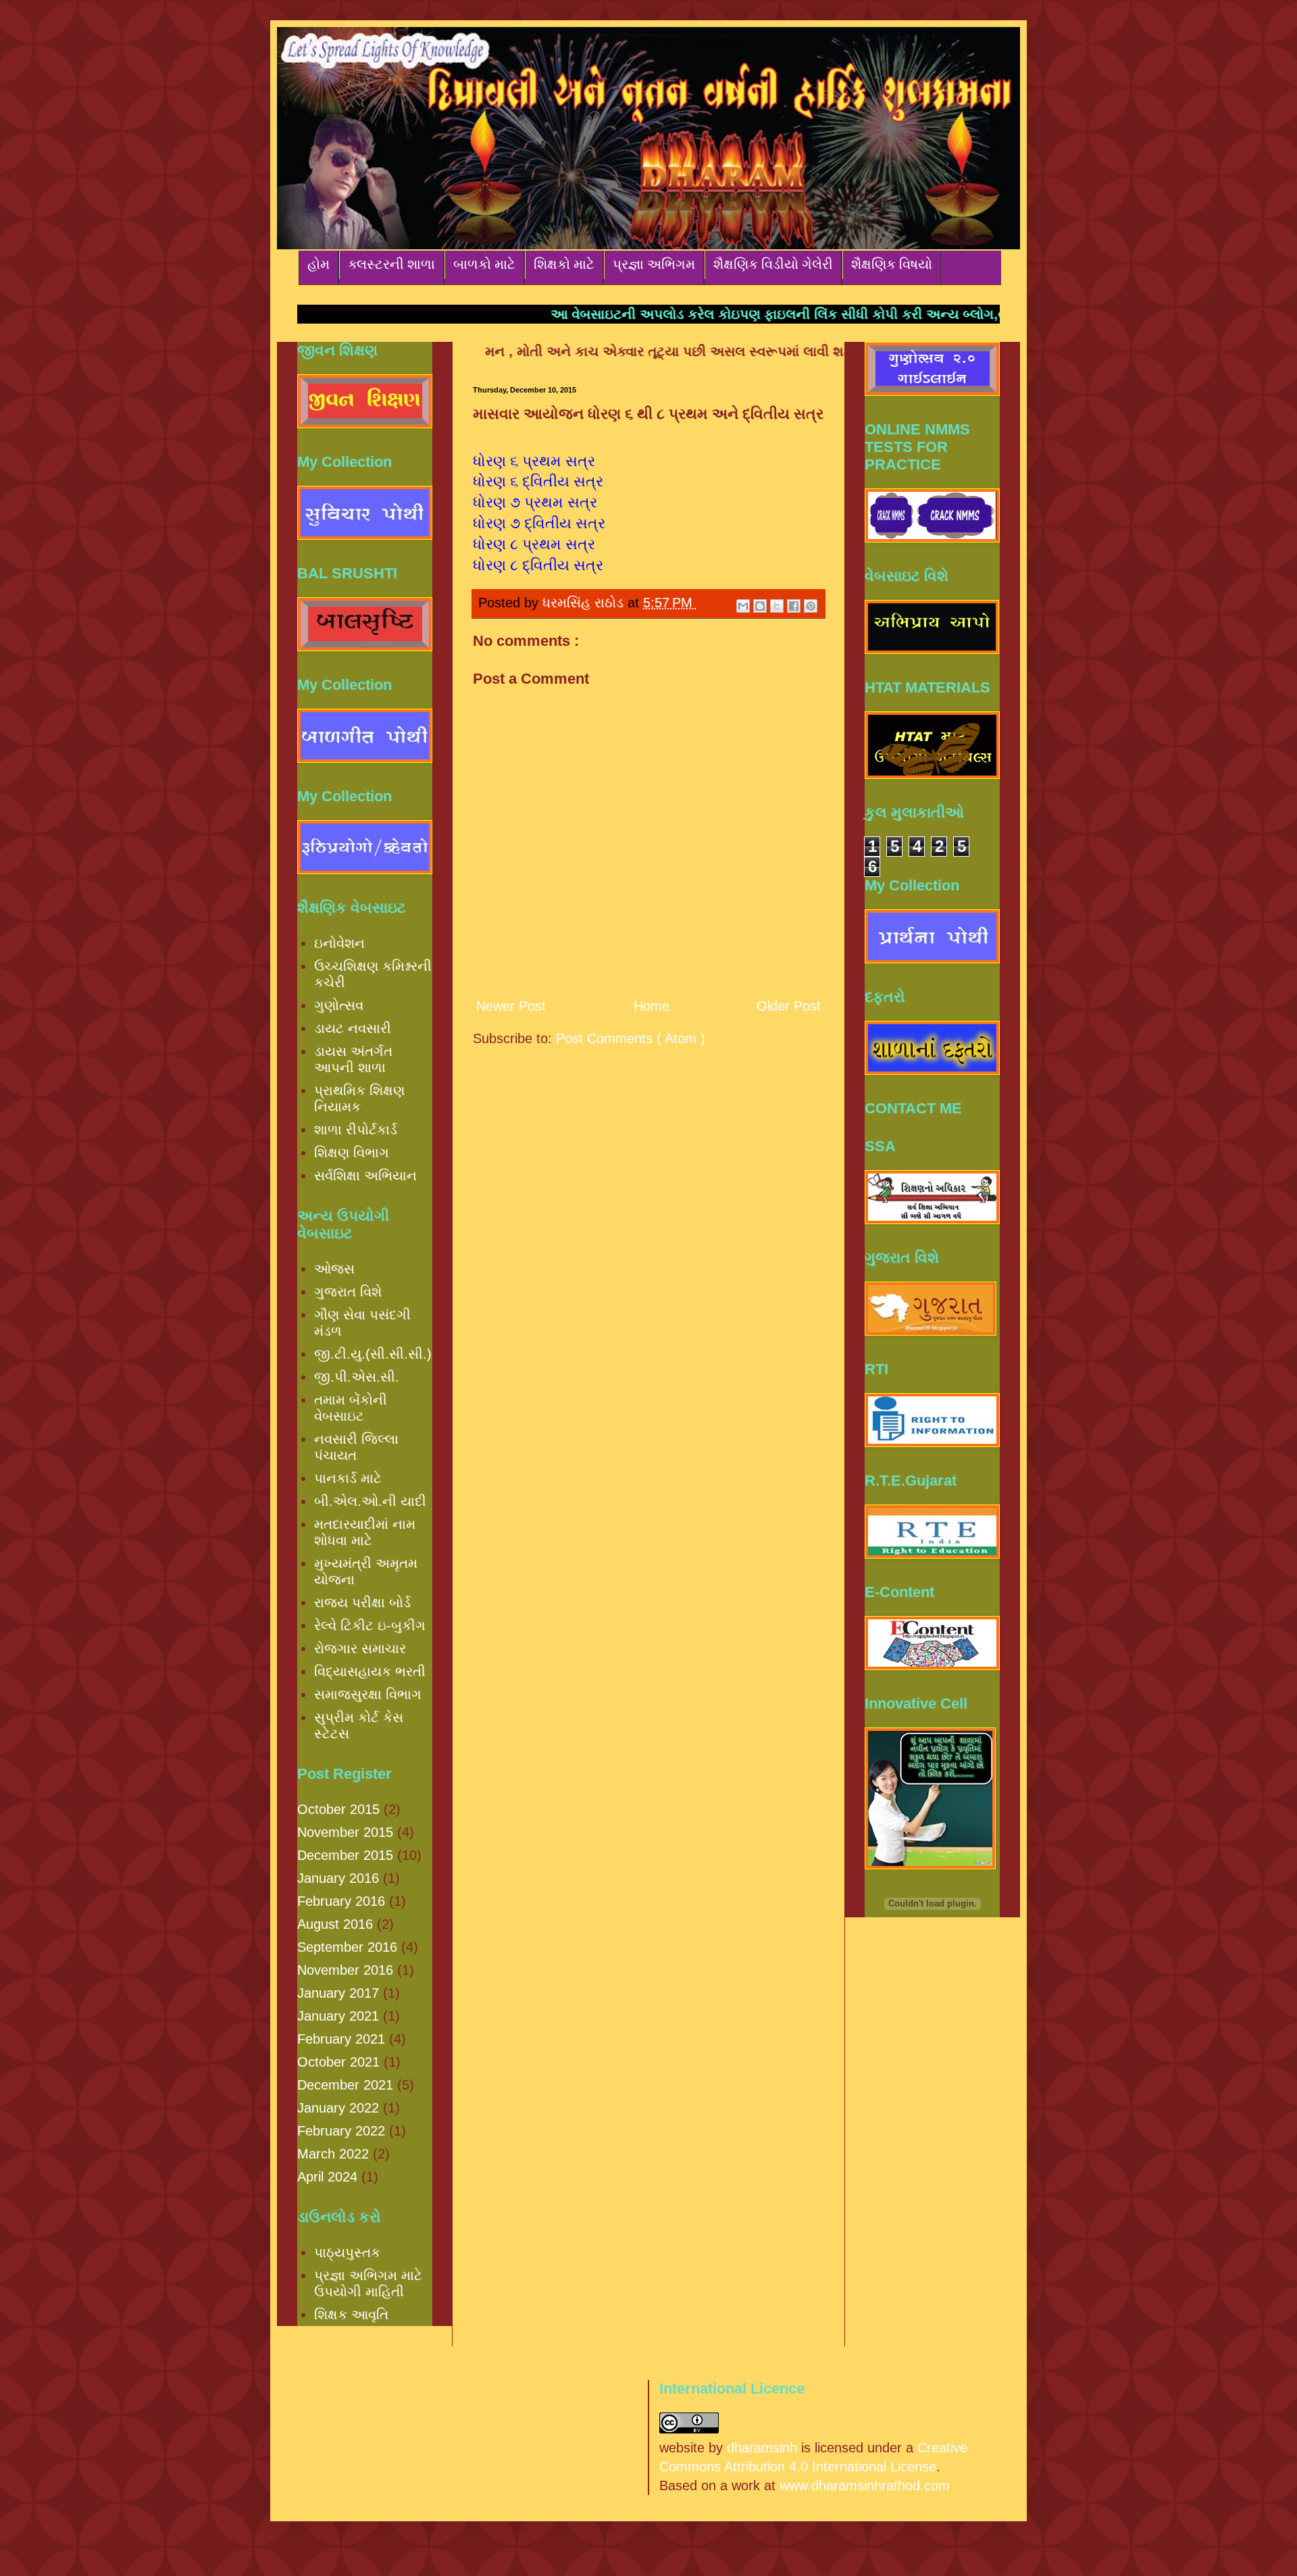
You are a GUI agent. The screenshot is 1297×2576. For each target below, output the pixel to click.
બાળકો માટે (484, 264)
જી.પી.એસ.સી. (357, 1377)
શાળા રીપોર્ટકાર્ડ (356, 1130)
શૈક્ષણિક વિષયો (892, 264)
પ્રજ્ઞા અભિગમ (654, 264)
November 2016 (345, 1970)
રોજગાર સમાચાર (360, 1648)
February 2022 (341, 2131)
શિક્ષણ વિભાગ (352, 1153)
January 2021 (338, 2016)
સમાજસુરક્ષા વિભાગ (368, 1694)
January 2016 (338, 1878)
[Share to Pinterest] (811, 606)
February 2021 (341, 2039)
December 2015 (345, 1855)
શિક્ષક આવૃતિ (351, 2315)
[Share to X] (777, 606)
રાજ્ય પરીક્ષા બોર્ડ (362, 1602)
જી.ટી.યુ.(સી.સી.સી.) (373, 1354)
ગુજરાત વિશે (348, 1292)
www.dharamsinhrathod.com (865, 2485)
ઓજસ (334, 1269)
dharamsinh (762, 2448)
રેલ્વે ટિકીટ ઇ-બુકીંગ (370, 1625)
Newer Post (511, 1006)
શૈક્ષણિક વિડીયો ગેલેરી (773, 264)
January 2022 (338, 2108)
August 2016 (335, 1924)
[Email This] (743, 606)
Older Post (789, 1006)
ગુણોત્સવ (339, 1005)
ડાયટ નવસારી (353, 1028)
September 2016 (347, 1947)
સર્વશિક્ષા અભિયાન (365, 1176)
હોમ (319, 264)
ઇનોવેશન (339, 943)
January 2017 (338, 1993)
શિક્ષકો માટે (564, 264)
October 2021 (338, 2062)
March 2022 (333, 2154)
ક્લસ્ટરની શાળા (391, 264)
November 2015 (345, 1832)
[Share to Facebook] (794, 606)
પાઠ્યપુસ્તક (347, 2252)
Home (652, 1006)
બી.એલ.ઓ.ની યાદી (370, 1501)
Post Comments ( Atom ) (631, 1038)
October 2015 (338, 1809)
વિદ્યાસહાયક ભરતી (370, 1671)
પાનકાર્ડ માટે (348, 1478)
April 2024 (327, 2177)
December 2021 (345, 2085)
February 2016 (341, 1901)
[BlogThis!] (760, 606)
